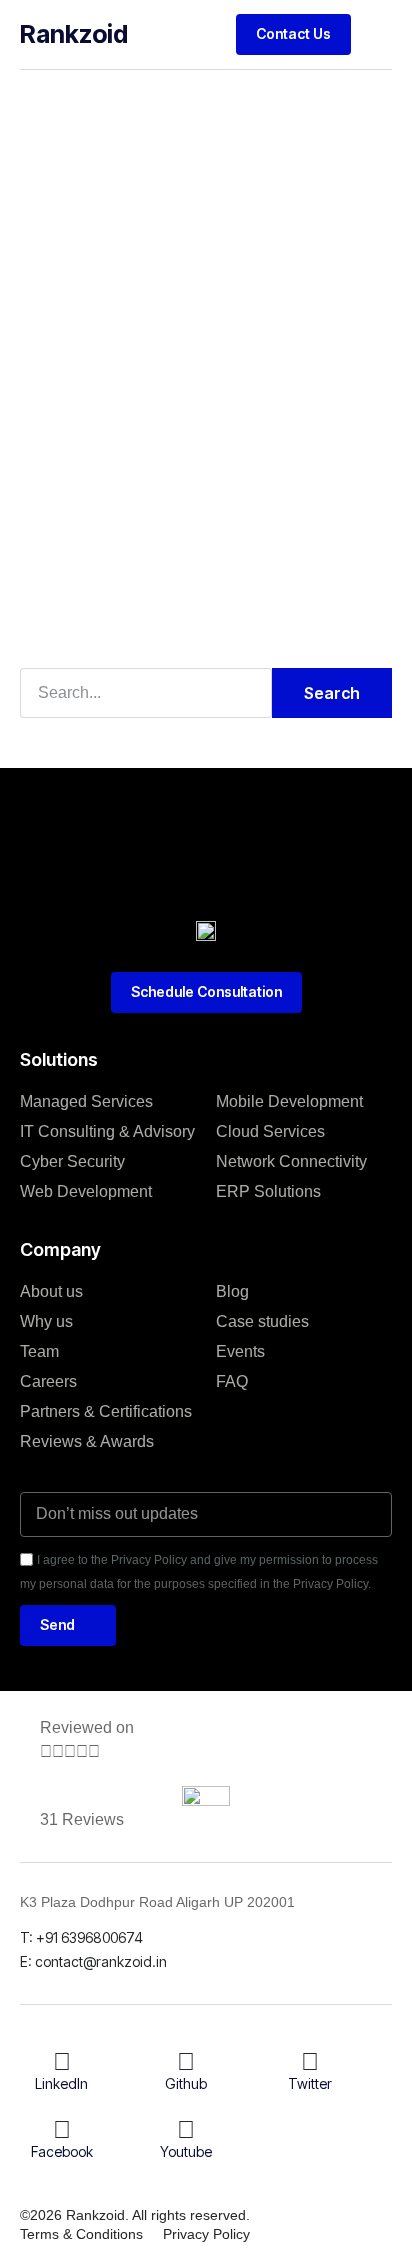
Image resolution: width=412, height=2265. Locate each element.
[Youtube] (186, 2130)
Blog (232, 1291)
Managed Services (86, 1101)
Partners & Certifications (106, 1411)
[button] (376, 34)
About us (51, 1291)
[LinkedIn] (62, 2062)
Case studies (262, 1321)
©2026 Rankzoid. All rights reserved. (135, 2215)
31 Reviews (82, 1819)
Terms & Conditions (81, 2234)
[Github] (186, 2062)
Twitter (310, 2083)
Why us (46, 1321)
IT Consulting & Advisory (107, 1131)
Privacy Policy (206, 2234)
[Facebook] (62, 2130)
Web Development (86, 1191)
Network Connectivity (291, 1161)
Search (332, 693)
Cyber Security (72, 1161)
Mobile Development (289, 1101)
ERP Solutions (268, 1191)
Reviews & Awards (87, 1441)
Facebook (62, 2151)
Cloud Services (270, 1131)
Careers (48, 1381)
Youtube (186, 2151)
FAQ (232, 1381)
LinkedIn (61, 2083)
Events (240, 1351)
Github (186, 2083)
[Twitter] (310, 2062)
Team (39, 1351)
